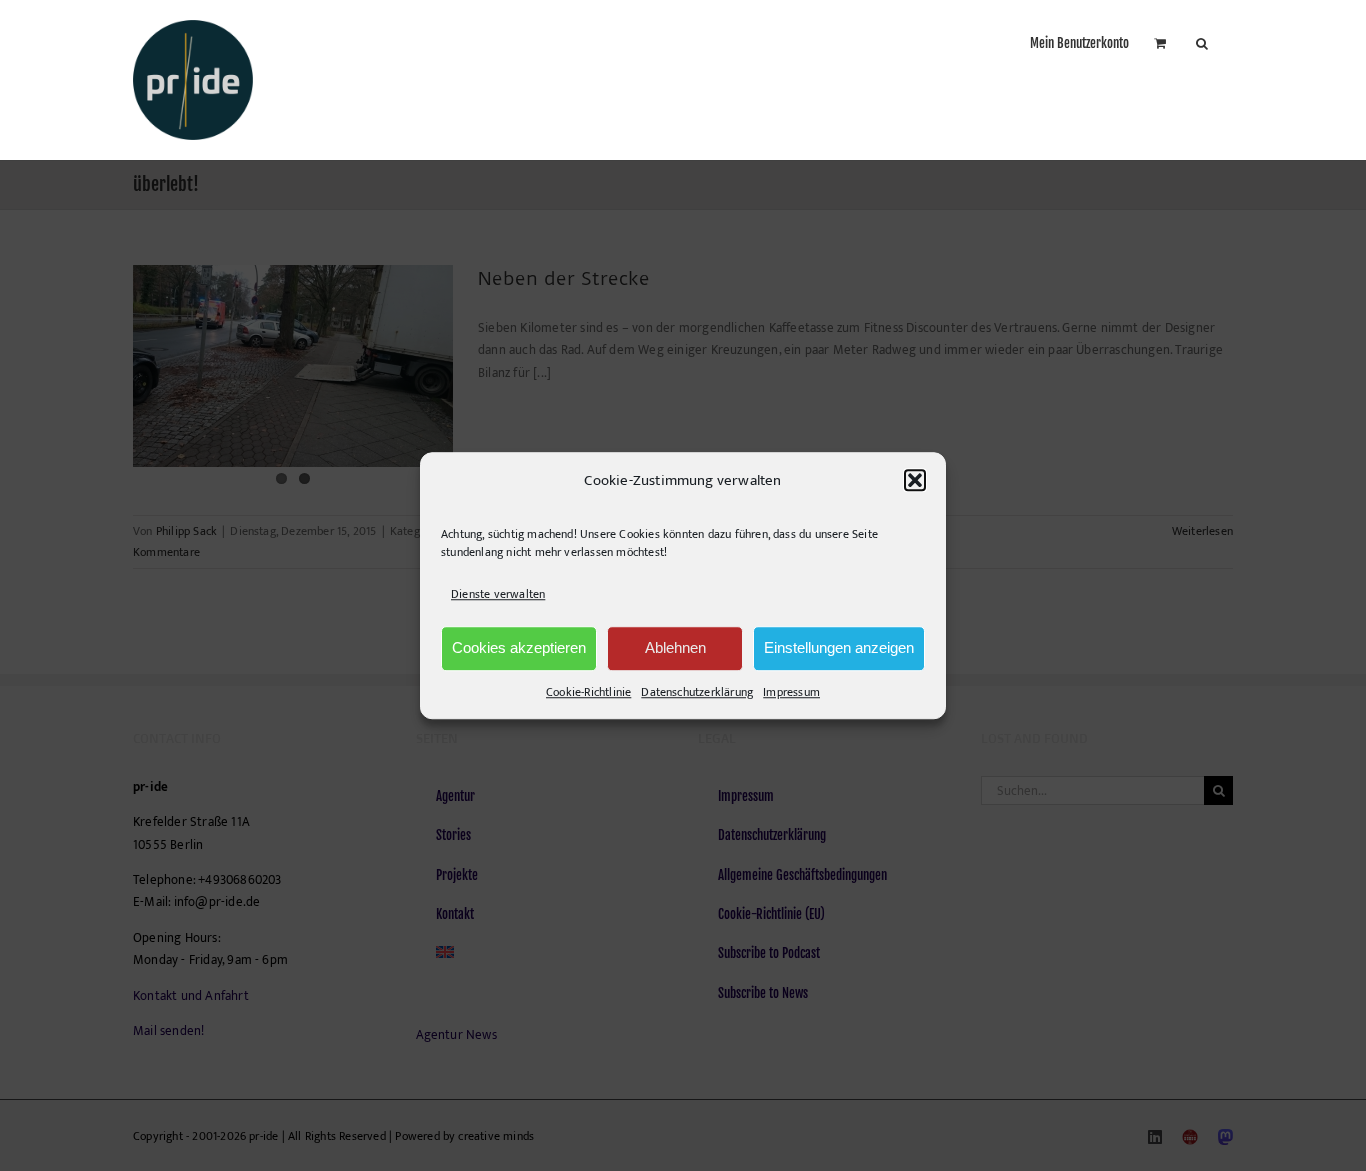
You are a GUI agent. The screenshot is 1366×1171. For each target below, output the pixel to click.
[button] (915, 481)
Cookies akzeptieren (519, 647)
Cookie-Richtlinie (588, 692)
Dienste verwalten (498, 595)
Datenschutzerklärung (697, 692)
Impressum (791, 692)
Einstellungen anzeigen (839, 647)
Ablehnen (675, 647)
